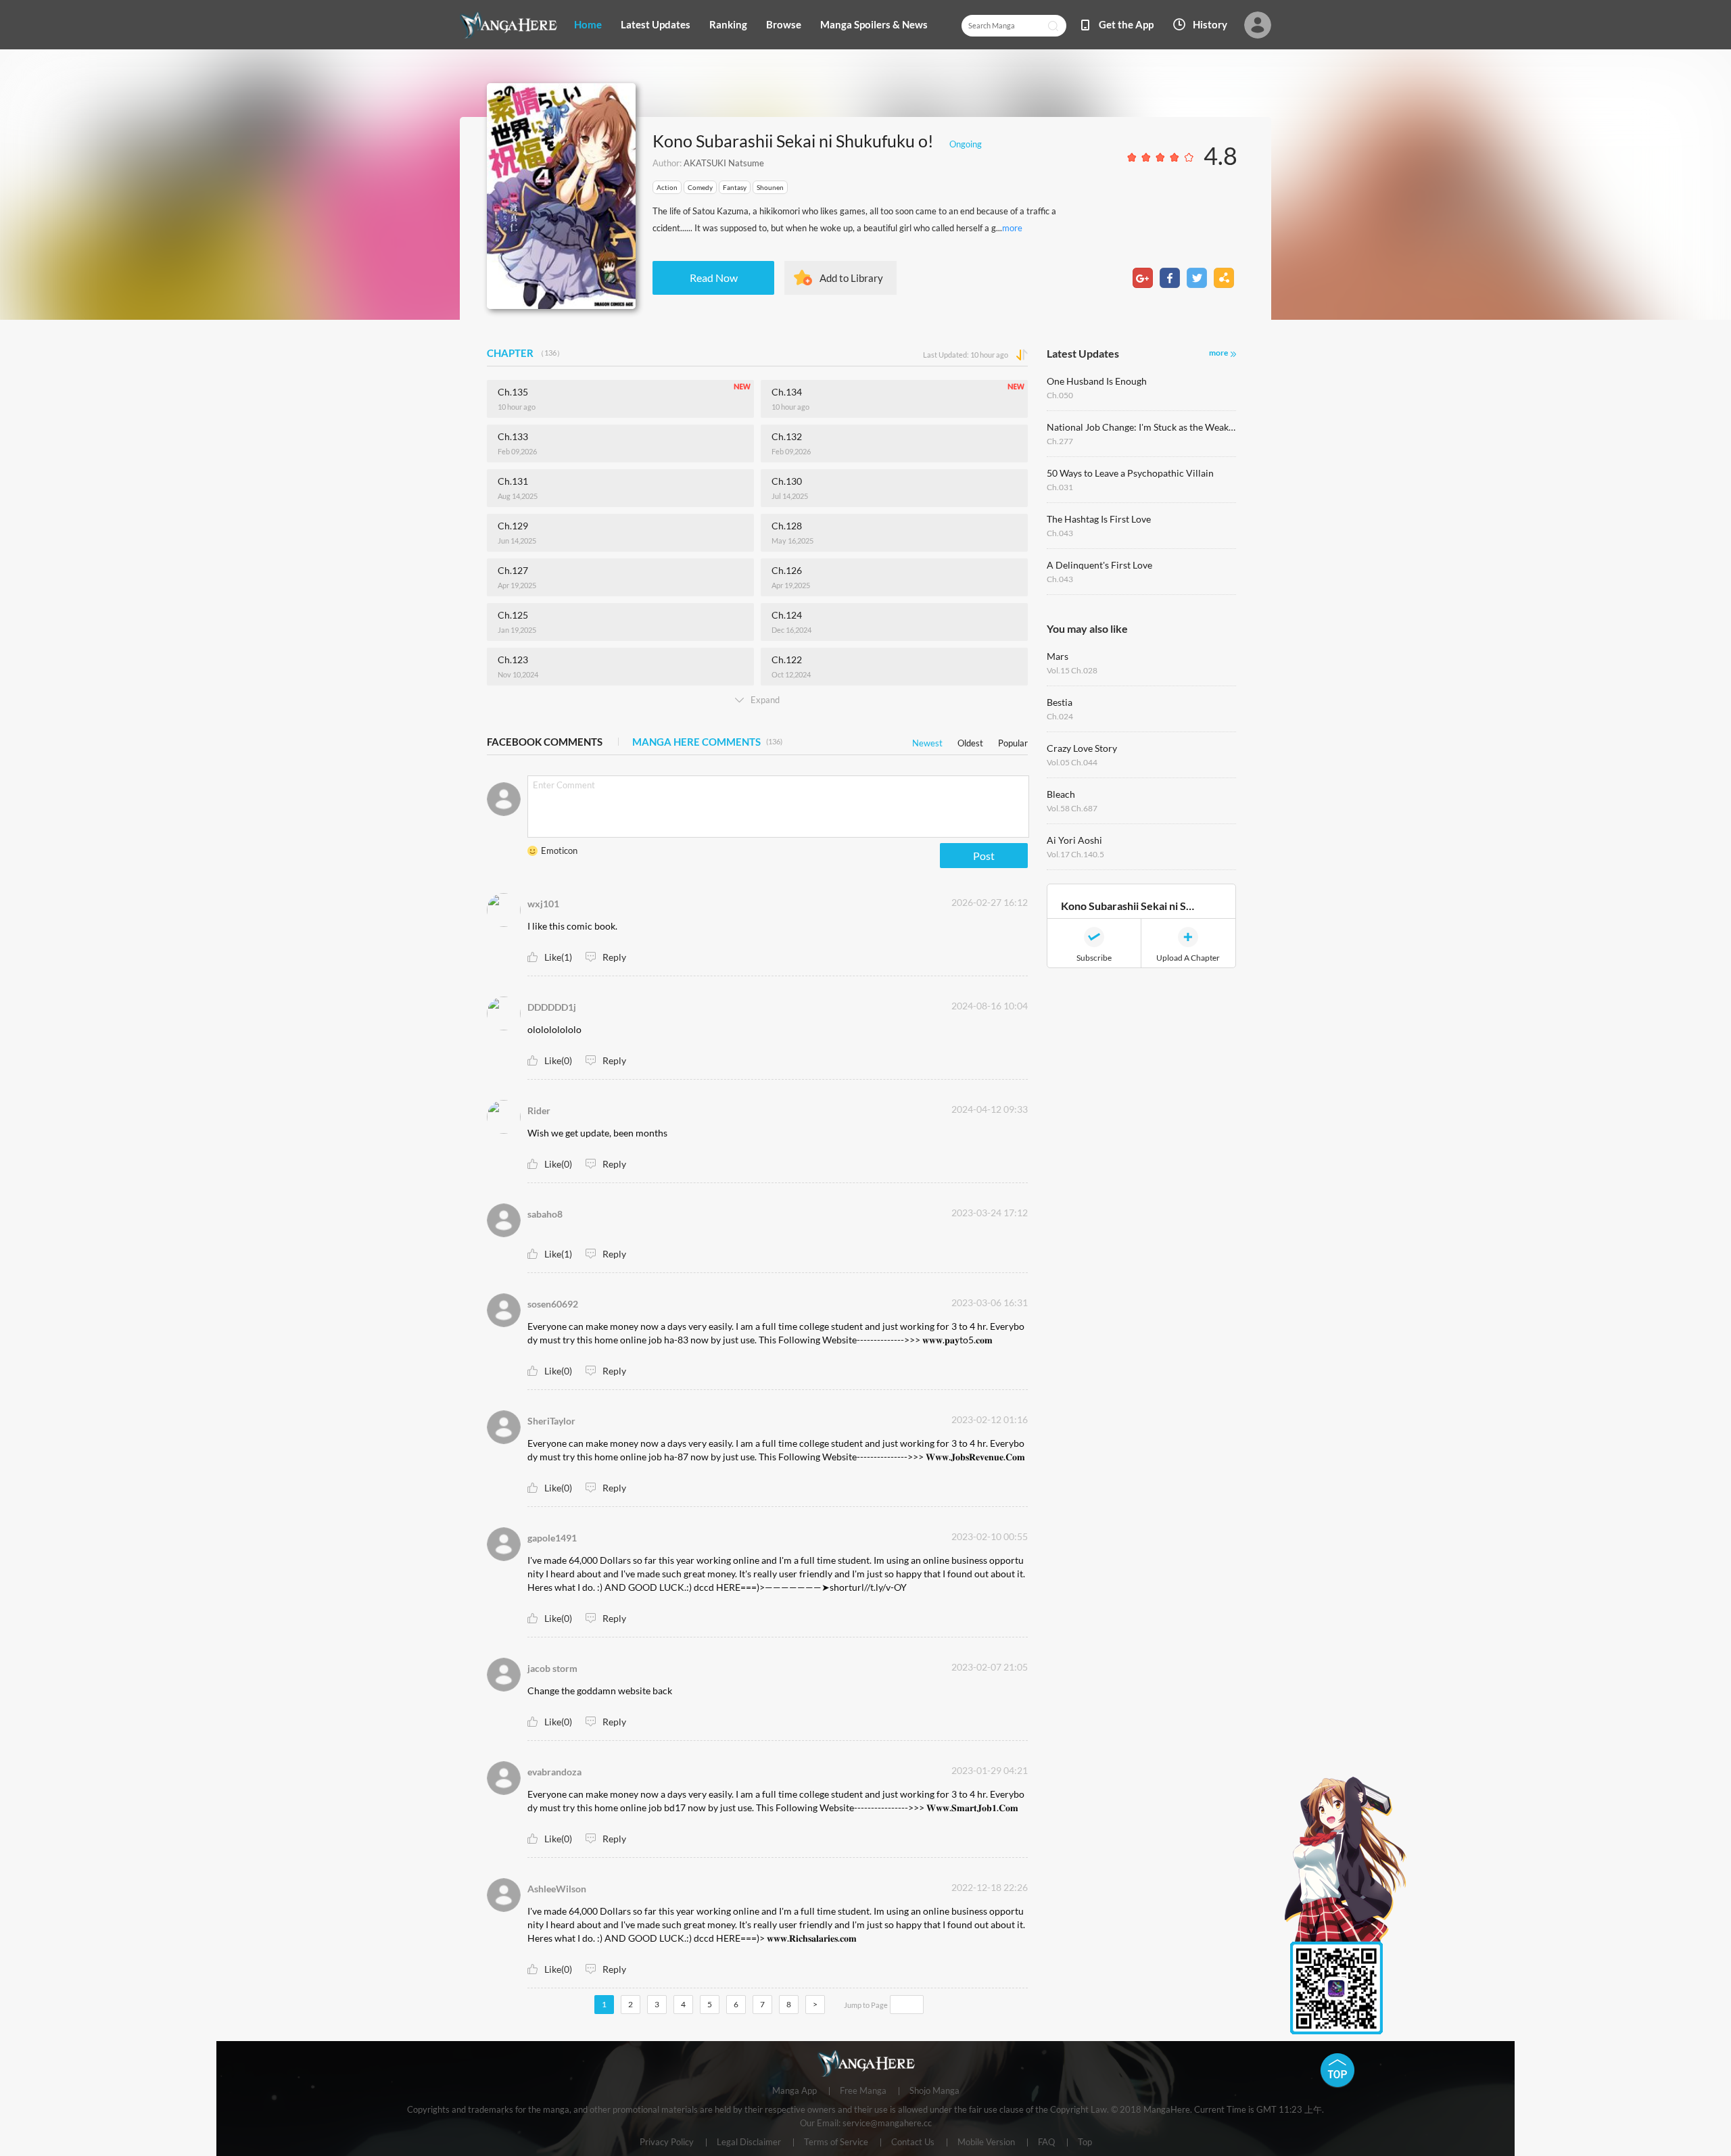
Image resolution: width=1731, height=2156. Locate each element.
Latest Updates (656, 24)
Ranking (728, 24)
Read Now (714, 278)
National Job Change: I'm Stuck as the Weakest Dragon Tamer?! (1141, 427)
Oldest (970, 741)
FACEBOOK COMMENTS (545, 742)
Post (984, 856)
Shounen (770, 187)
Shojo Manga (934, 2091)
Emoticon (559, 851)
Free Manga (863, 2091)
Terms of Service (836, 2142)
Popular (1013, 741)
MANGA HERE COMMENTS (707, 742)
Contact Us (913, 2142)
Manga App (795, 2091)
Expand (765, 700)
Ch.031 (1060, 487)
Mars (1058, 656)
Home (588, 24)
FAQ (1046, 2142)
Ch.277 (1060, 441)
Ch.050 (1060, 395)
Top (1085, 2142)
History (1210, 24)
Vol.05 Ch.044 (1072, 762)
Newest (927, 741)
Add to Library (851, 278)
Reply (614, 957)
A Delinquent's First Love (1099, 565)
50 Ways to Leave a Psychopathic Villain (1130, 473)
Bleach (1061, 794)
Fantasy (735, 187)
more (1012, 228)
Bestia (1060, 702)
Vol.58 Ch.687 (1072, 808)
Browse (784, 24)
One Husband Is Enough (1097, 381)
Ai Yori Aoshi (1074, 840)
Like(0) (558, 1060)
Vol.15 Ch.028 (1072, 670)
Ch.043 (1060, 533)
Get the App (1126, 24)
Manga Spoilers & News (874, 24)
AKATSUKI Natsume (724, 163)
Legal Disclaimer (749, 2142)
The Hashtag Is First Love (1099, 519)
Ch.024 (1060, 716)
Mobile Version (986, 2142)
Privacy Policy (667, 2142)
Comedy (700, 187)
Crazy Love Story (1082, 748)
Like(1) (558, 957)
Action (667, 187)
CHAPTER (525, 353)
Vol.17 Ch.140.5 (1075, 854)
